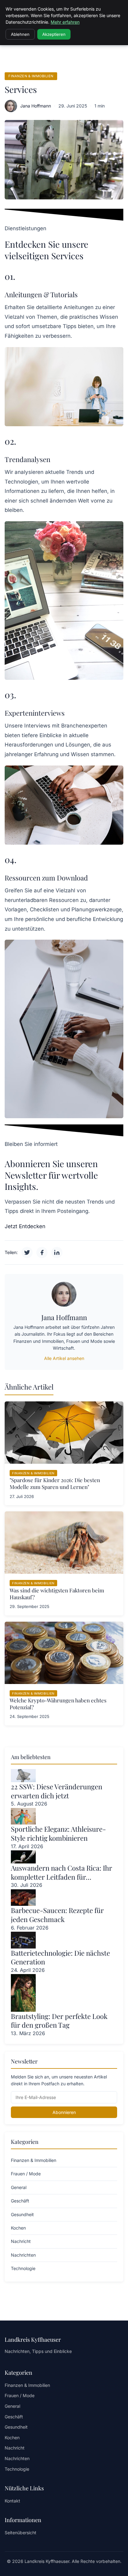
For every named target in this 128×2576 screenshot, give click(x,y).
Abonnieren (64, 2112)
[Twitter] (27, 1252)
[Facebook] (42, 1252)
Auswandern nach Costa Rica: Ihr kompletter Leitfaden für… (62, 1872)
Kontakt (12, 2501)
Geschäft (14, 2417)
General (12, 2406)
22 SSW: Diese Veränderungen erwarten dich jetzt (57, 1791)
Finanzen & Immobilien (31, 76)
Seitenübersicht (21, 2533)
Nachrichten (17, 2458)
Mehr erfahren (65, 22)
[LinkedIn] (57, 1252)
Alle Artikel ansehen (64, 1358)
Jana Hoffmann (36, 106)
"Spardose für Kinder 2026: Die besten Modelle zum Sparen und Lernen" (55, 1483)
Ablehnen (20, 34)
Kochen (12, 2438)
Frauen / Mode (20, 2395)
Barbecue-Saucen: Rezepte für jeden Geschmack (57, 1915)
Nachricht (15, 2448)
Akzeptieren (54, 34)
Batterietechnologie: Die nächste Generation (60, 1957)
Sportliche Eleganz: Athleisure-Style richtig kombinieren (58, 1833)
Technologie (17, 2469)
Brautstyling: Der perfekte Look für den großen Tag (59, 2021)
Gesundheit (16, 2427)
